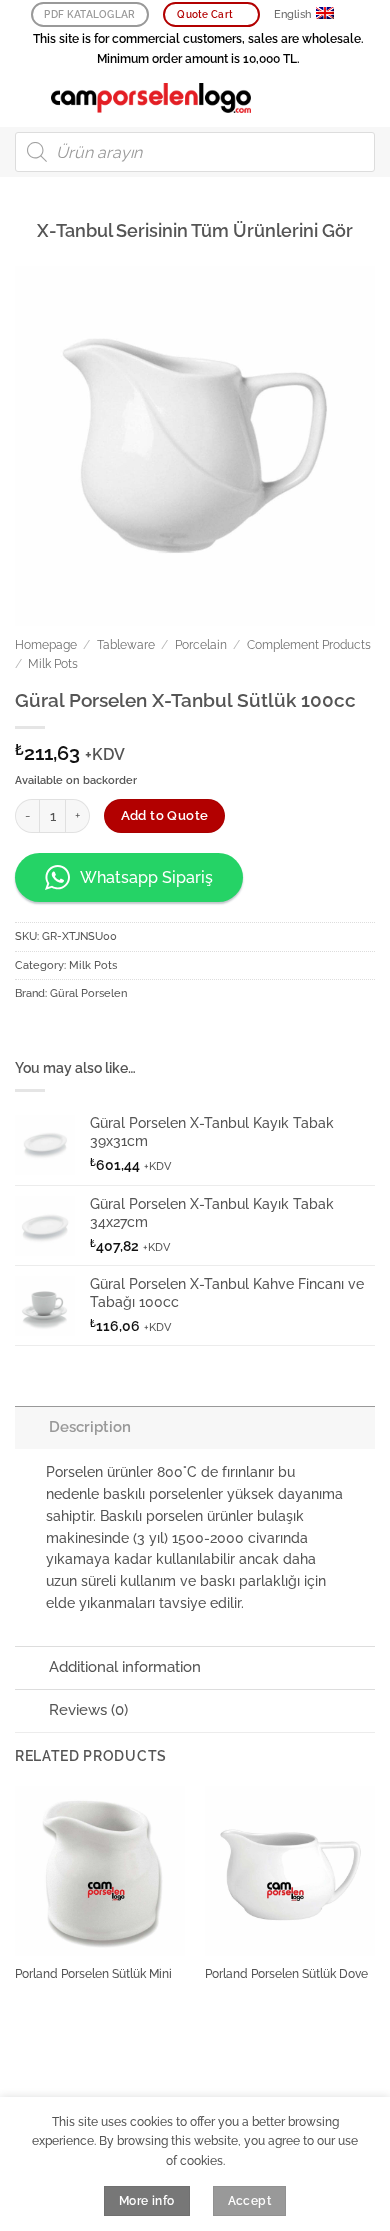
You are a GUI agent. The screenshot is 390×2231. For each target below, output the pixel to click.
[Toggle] (31, 1427)
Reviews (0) (88, 1710)
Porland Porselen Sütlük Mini (93, 1974)
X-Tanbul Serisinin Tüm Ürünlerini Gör (195, 230)
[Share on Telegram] (184, 1032)
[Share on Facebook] (61, 1032)
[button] (25, 97)
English (292, 14)
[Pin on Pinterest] (123, 1032)
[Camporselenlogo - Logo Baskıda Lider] (151, 98)
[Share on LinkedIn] (153, 1032)
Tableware (126, 645)
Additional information (125, 1667)
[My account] (331, 98)
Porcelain (201, 645)
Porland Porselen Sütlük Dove (286, 1974)
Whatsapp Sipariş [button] (146, 877)
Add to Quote (165, 815)
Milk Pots (53, 664)
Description (90, 1427)
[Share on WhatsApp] (30, 1032)
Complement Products (309, 645)
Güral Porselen (88, 993)
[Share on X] (92, 1032)
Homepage (46, 645)
